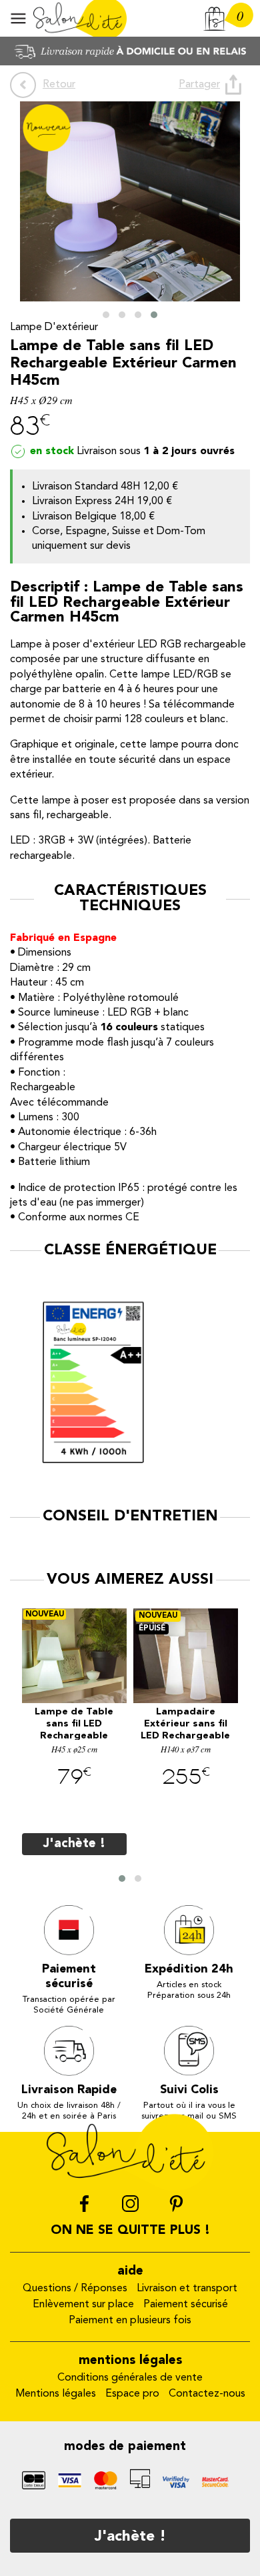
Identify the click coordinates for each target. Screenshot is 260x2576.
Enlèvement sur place (83, 2305)
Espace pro (132, 2394)
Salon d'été (80, 18)
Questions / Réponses (75, 2289)
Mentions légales (56, 2394)
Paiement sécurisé (186, 2305)
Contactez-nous (207, 2394)
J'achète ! (130, 2537)
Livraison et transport (187, 2289)
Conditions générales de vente (130, 2378)
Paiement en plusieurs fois (130, 2321)
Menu (18, 18)
